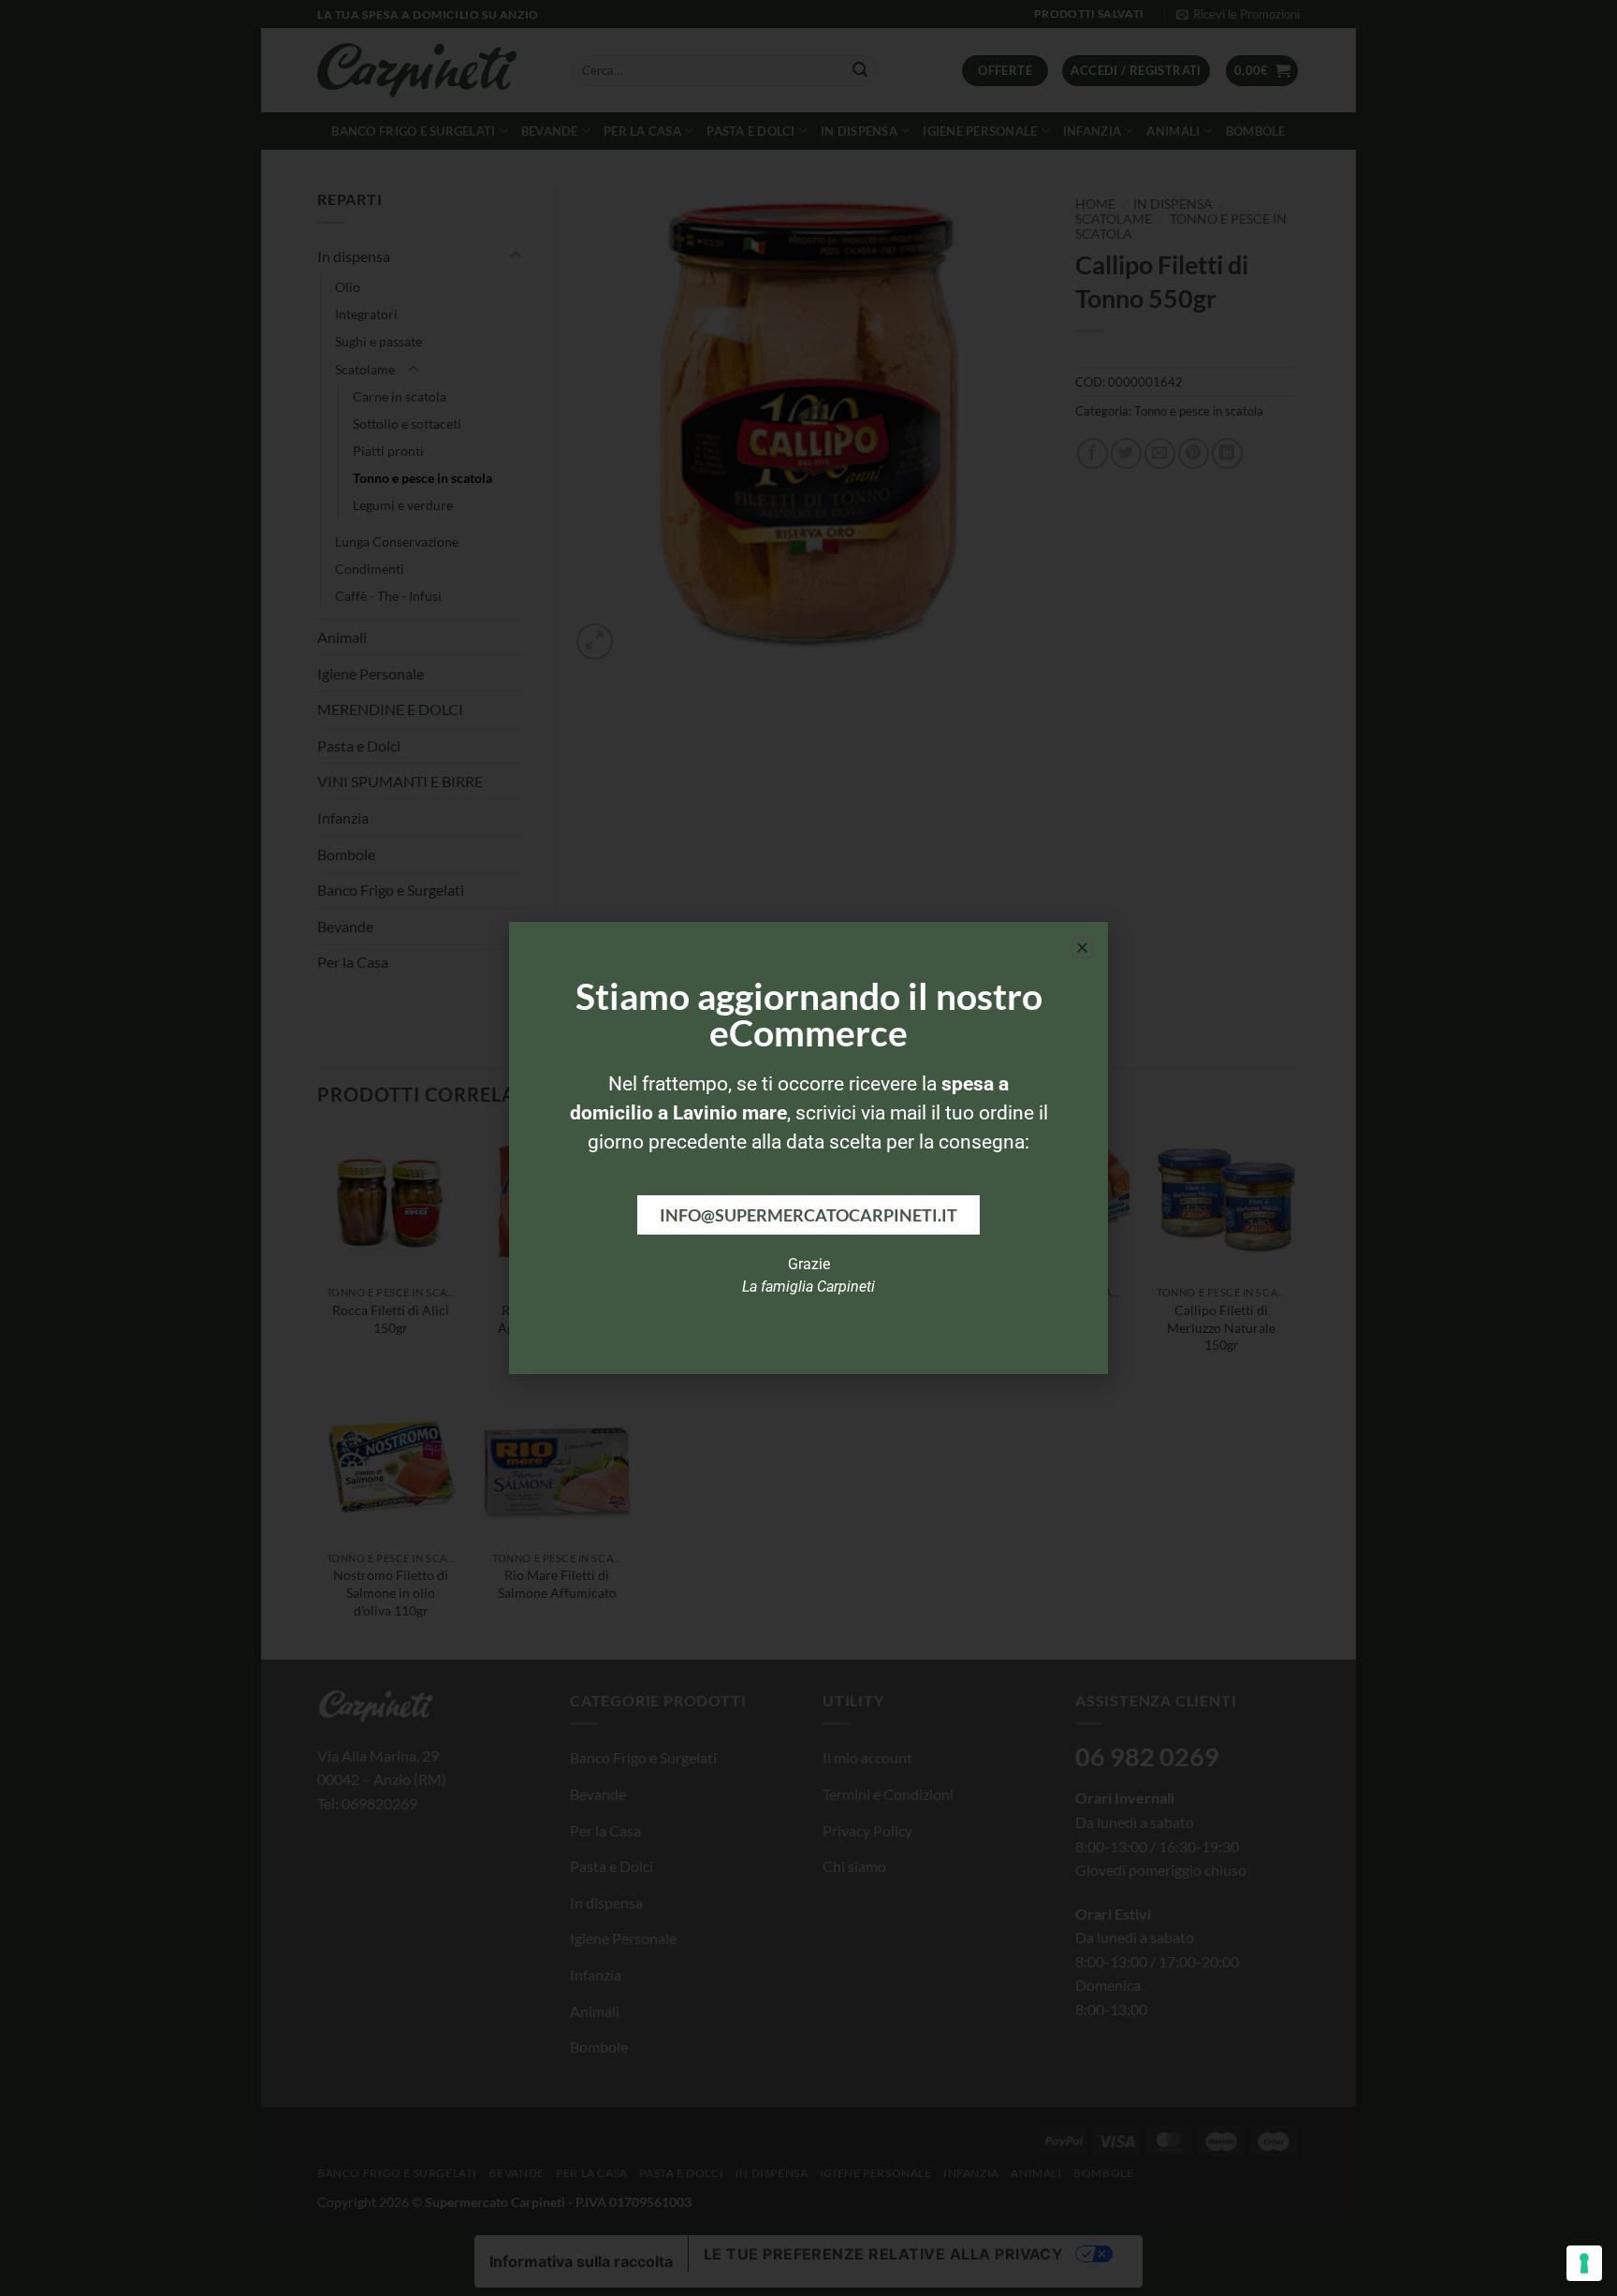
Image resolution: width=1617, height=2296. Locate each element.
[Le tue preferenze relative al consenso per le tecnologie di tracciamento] (1584, 2263)
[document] (808, 1148)
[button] (1082, 948)
